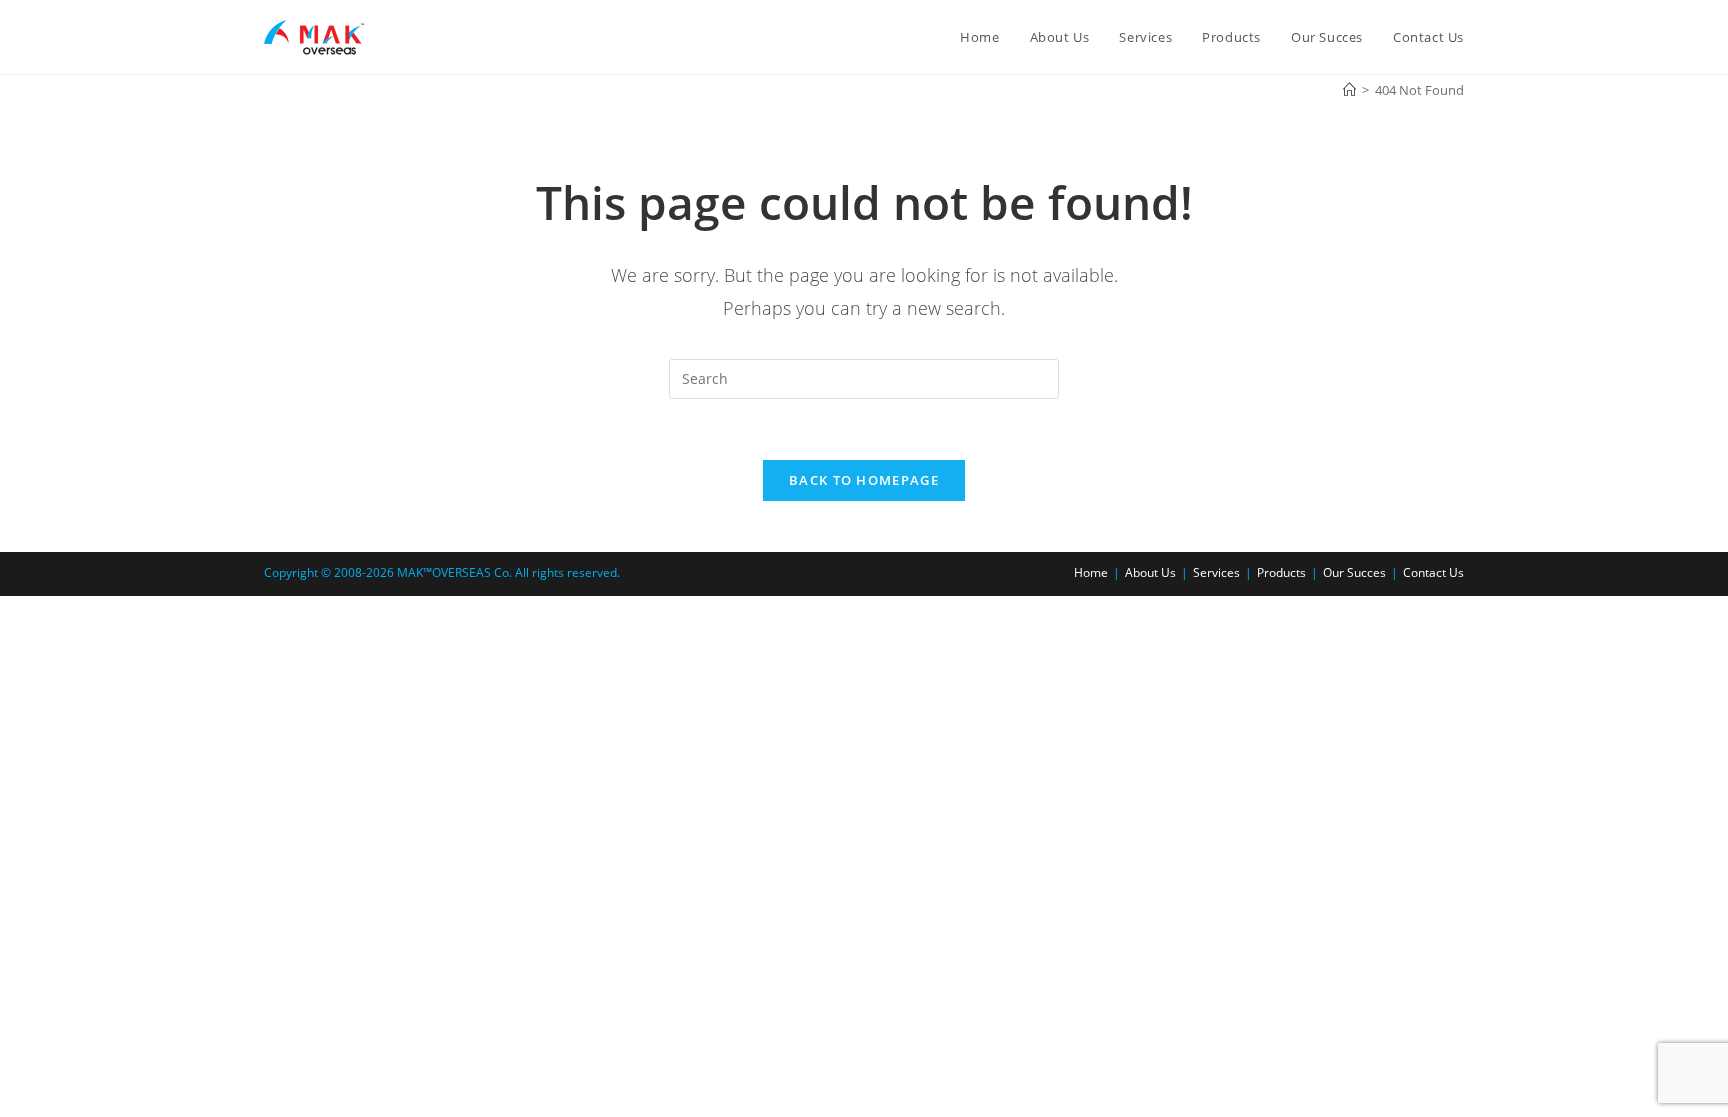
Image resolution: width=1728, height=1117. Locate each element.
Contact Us (1433, 572)
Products (1281, 572)
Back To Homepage (864, 480)
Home (1091, 572)
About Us (1150, 572)
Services (1216, 572)
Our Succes (1354, 572)
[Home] (1349, 90)
